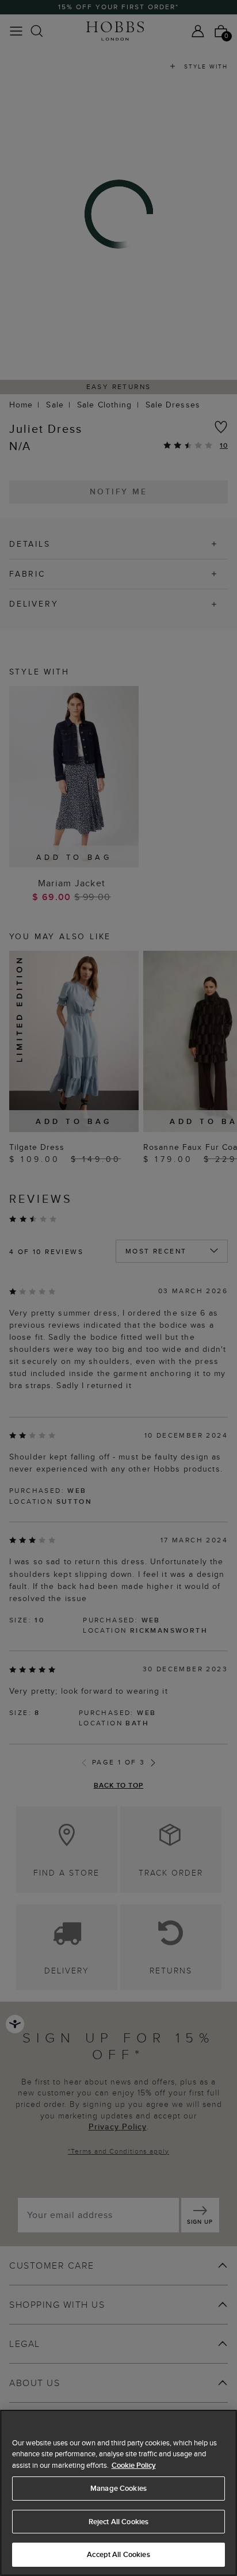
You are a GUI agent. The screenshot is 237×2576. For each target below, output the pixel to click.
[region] (118, 2493)
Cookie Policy (134, 2465)
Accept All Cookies (118, 2554)
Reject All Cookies (118, 2522)
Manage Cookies (118, 2488)
